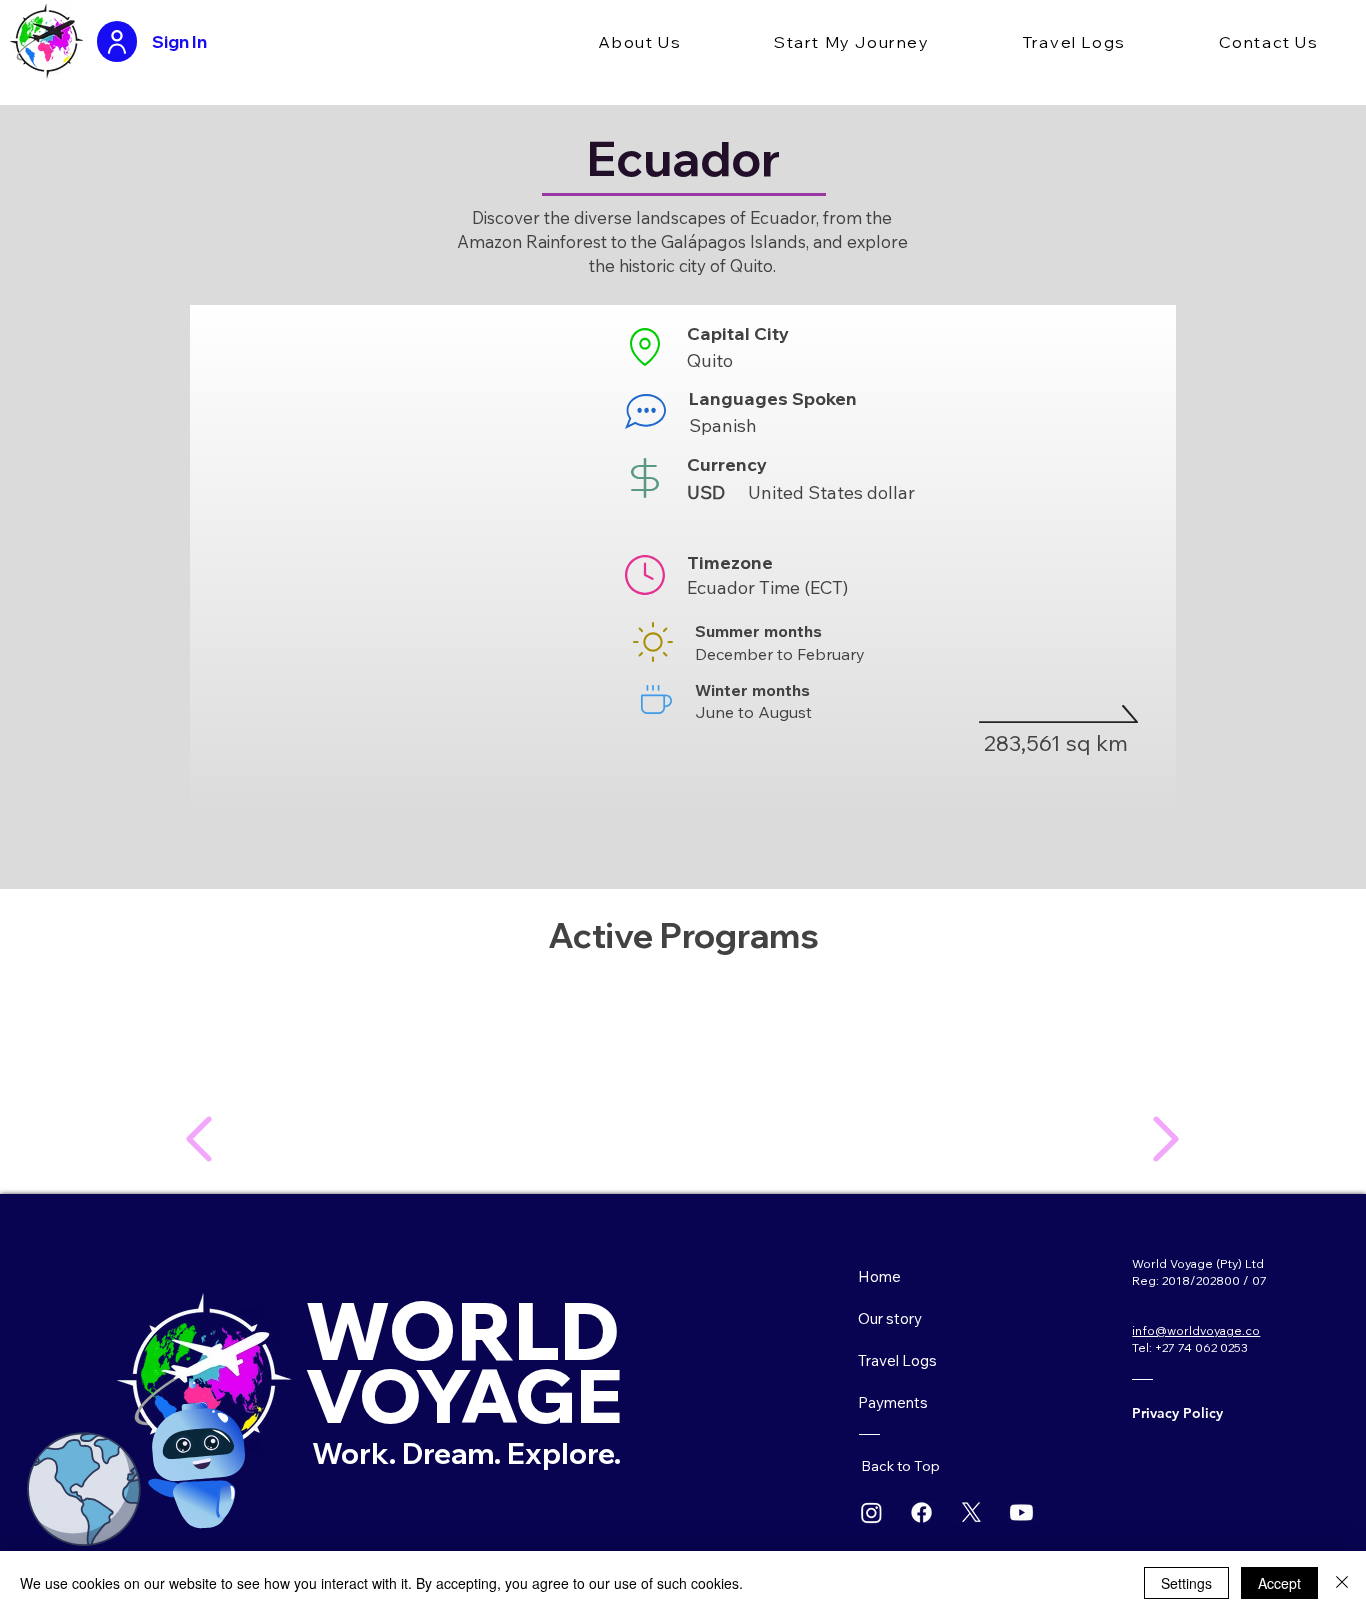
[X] (971, 1512)
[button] (640, 43)
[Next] (198, 1139)
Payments (893, 1402)
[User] (117, 41)
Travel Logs (897, 1360)
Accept (1279, 1583)
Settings (1186, 1583)
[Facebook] (921, 1512)
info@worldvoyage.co (1196, 1330)
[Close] (1342, 1583)
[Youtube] (1021, 1512)
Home (879, 1276)
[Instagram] (871, 1512)
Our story (890, 1318)
